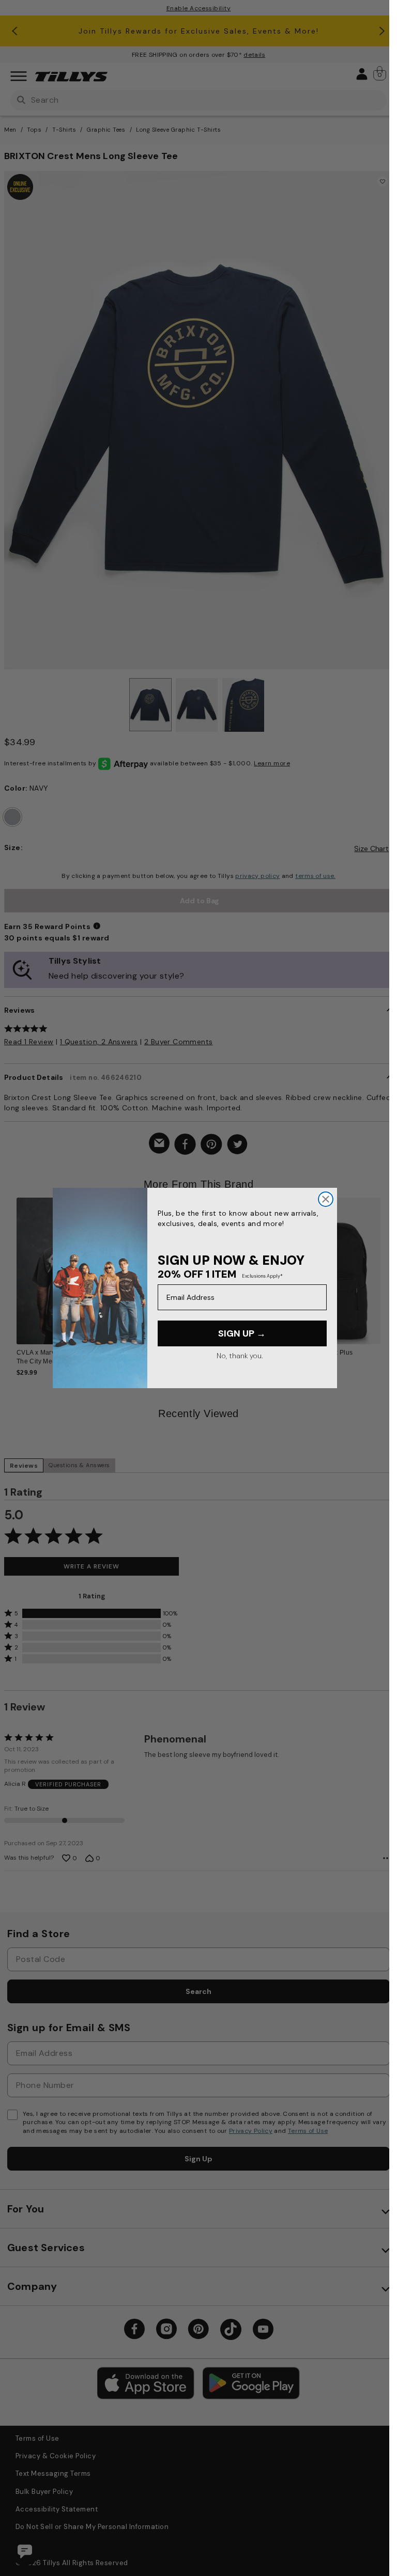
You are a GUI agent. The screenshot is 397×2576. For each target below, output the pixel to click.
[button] (387, 1267)
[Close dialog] (326, 1199)
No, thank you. (240, 1356)
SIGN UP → (242, 1333)
